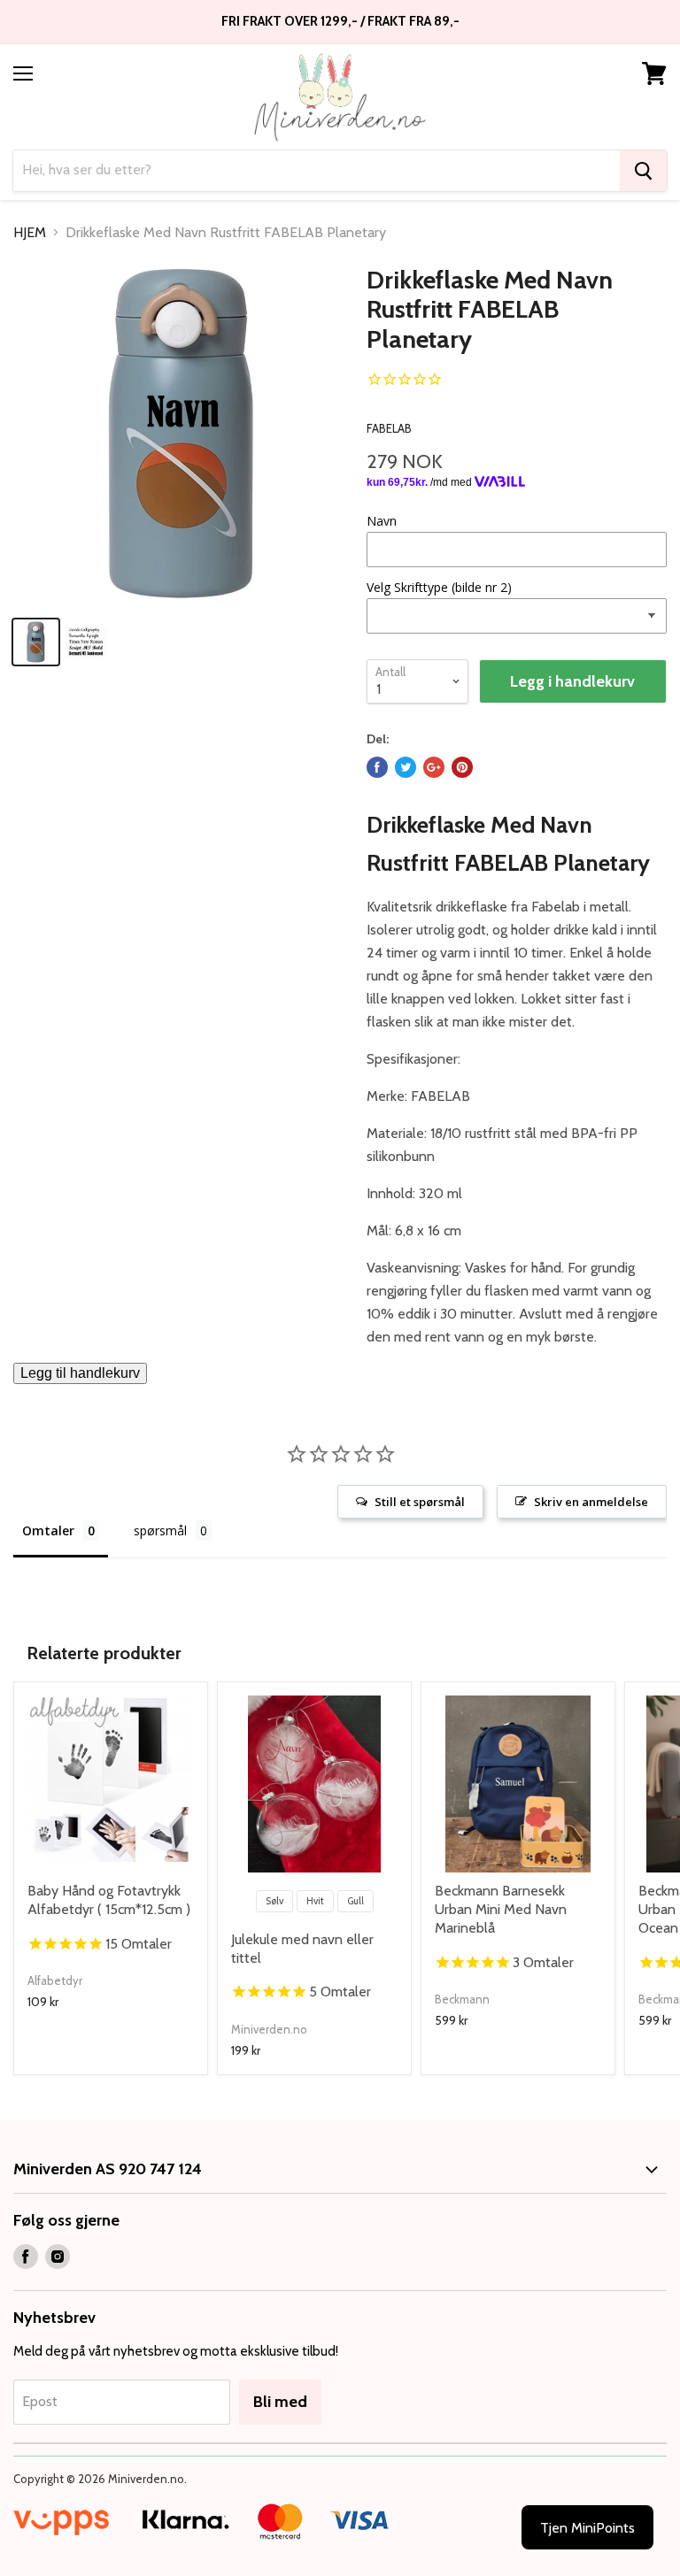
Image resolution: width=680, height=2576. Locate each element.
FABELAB (389, 428)
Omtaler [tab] (48, 1530)
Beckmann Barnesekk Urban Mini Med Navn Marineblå (501, 1909)
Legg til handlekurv (80, 1373)
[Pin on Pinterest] (462, 767)
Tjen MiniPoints (587, 2528)
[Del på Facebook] (377, 767)
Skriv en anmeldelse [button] (591, 1502)
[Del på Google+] (434, 767)
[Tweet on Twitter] (406, 767)
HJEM (30, 233)
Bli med (280, 2402)
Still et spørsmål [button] (420, 1502)
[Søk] (643, 171)
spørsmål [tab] (160, 1530)
